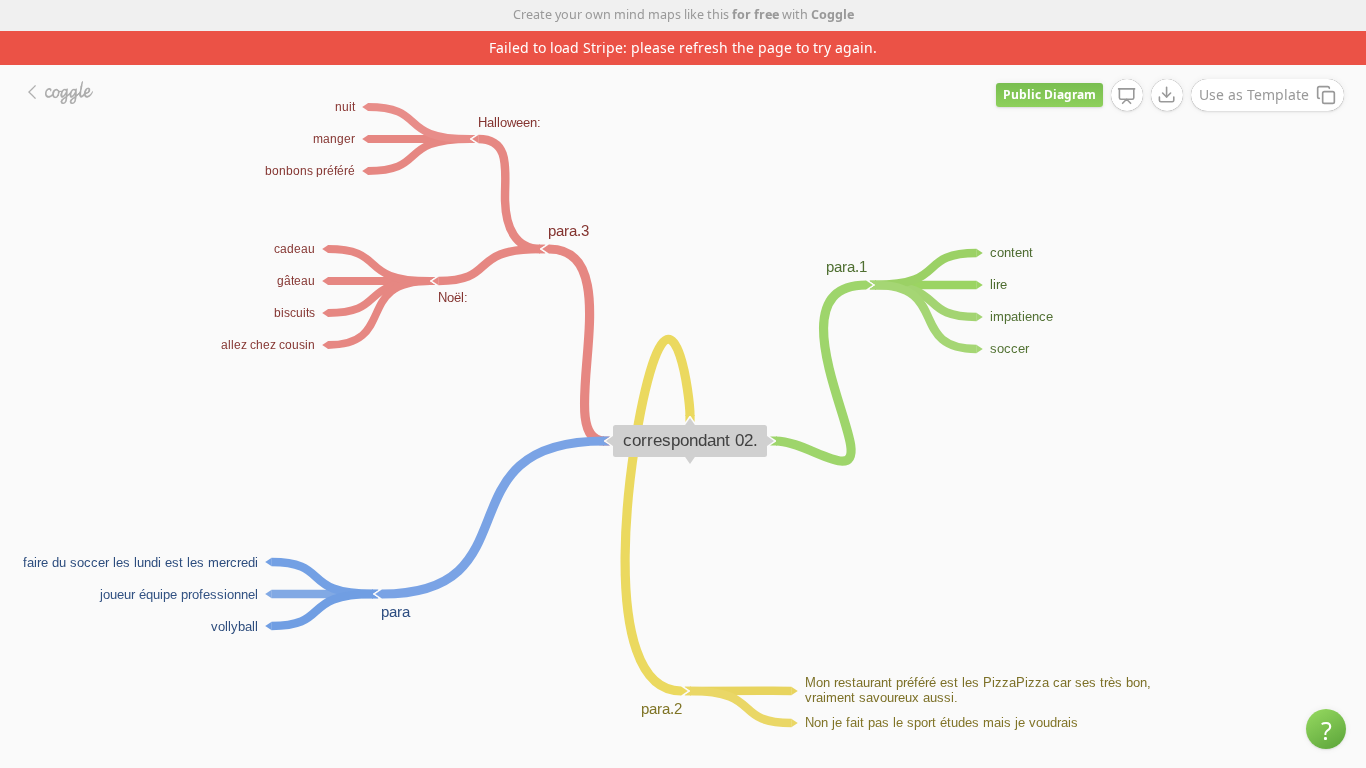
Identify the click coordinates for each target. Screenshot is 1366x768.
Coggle (832, 14)
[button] (1326, 729)
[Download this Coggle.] (1167, 95)
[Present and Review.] (1127, 96)
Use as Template (1254, 94)
